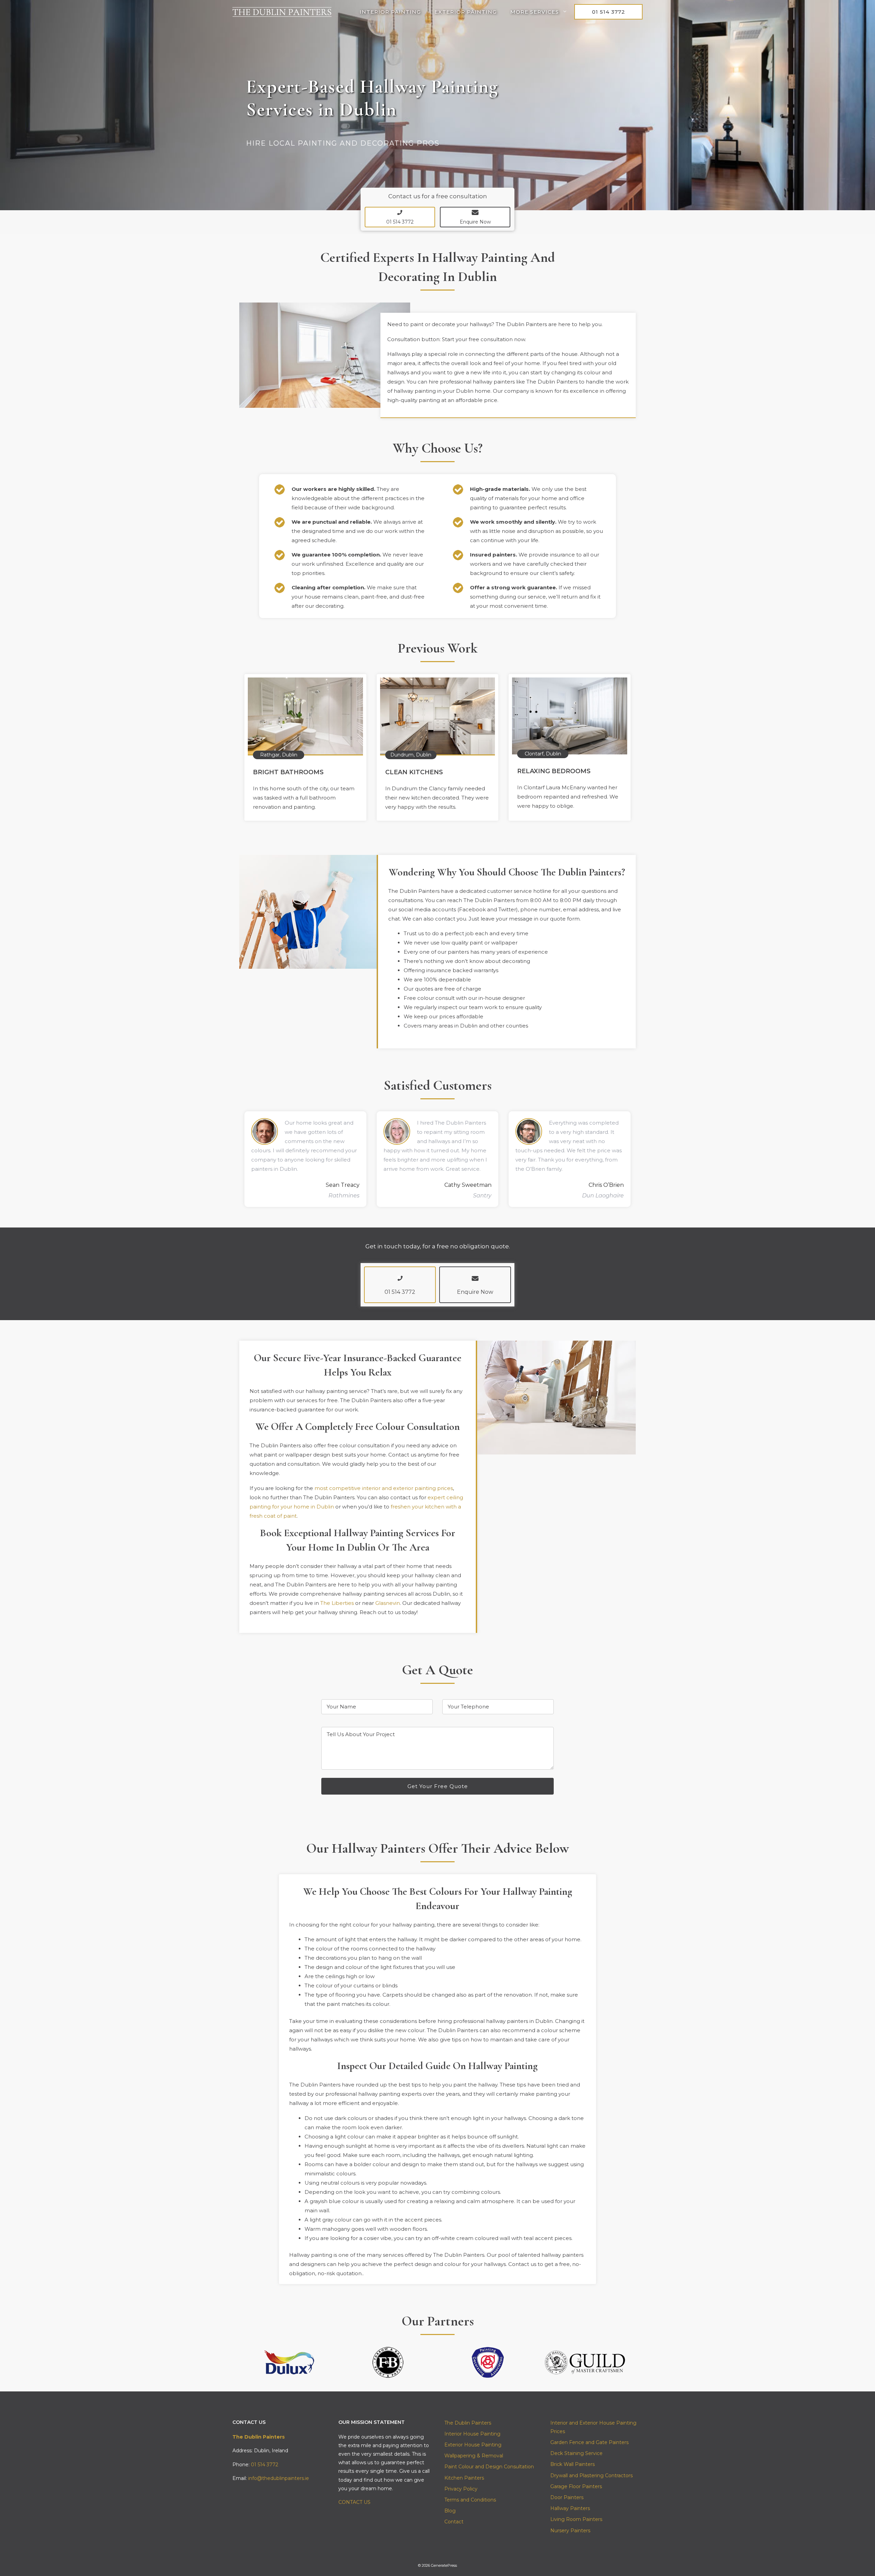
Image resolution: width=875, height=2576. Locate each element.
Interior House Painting (472, 2434)
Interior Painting (390, 12)
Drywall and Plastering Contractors (591, 2476)
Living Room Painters (576, 2519)
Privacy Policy (461, 2489)
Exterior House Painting (473, 2445)
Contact (454, 2522)
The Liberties (337, 1603)
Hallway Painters (570, 2508)
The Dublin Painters (468, 2423)
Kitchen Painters (464, 2478)
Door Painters (567, 2497)
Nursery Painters (570, 2531)
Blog (450, 2511)
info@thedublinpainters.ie (279, 2478)
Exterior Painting (466, 12)
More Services (535, 12)
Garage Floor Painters (576, 2486)
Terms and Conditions (470, 2500)
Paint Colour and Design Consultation (489, 2467)
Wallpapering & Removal (474, 2456)
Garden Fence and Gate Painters (589, 2442)
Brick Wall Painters (573, 2464)
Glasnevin (388, 1603)
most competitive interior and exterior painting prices (384, 1488)
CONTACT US (354, 2502)
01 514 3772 (609, 12)
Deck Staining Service (576, 2453)
